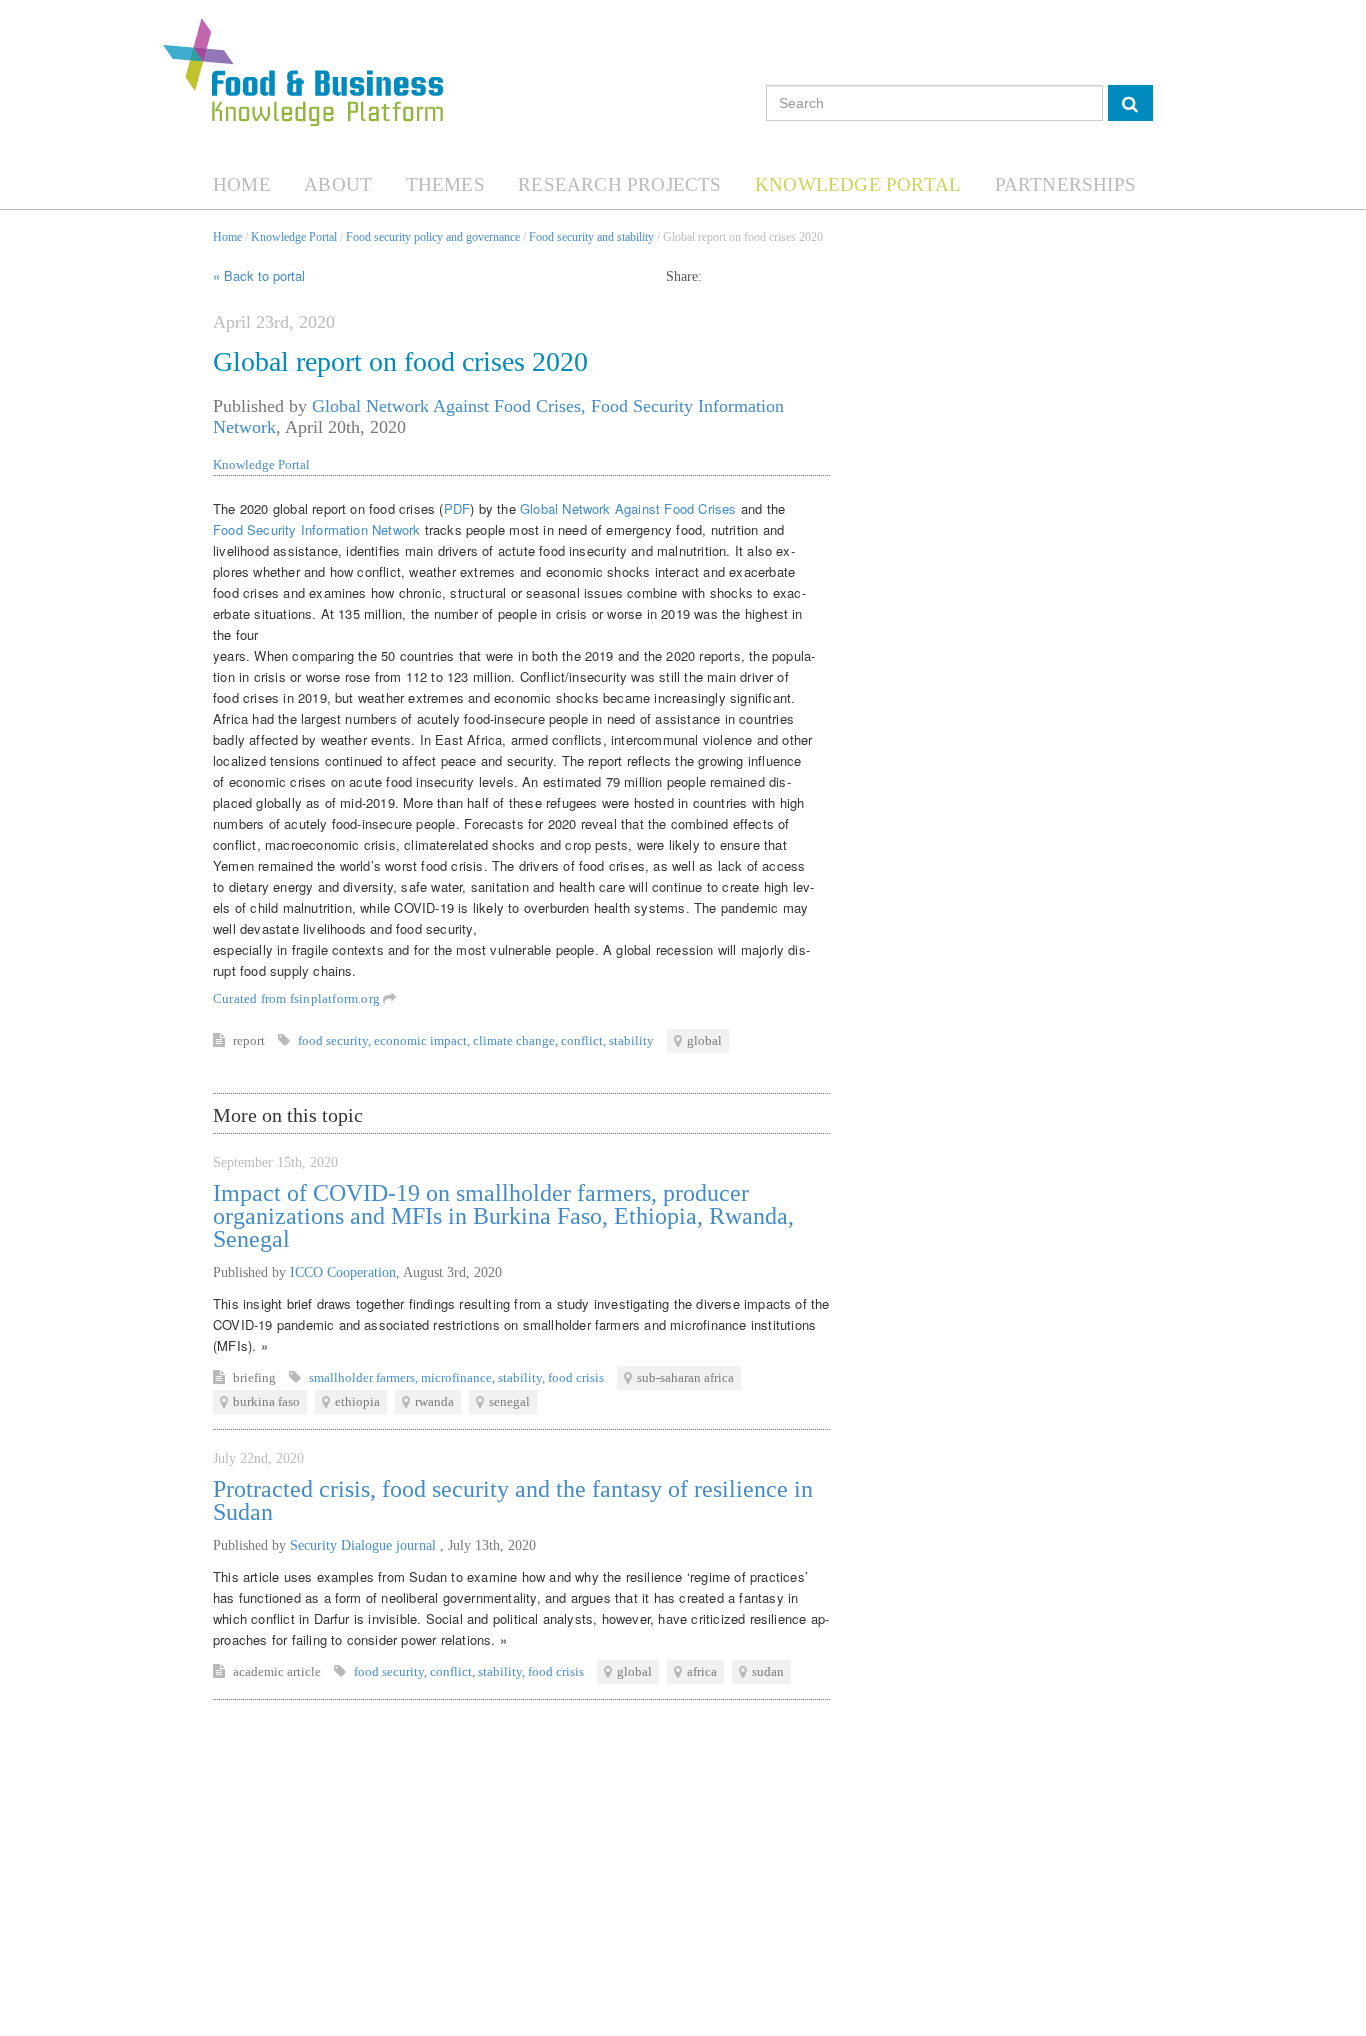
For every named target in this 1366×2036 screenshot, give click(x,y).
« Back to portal (259, 275)
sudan (768, 1671)
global (704, 1040)
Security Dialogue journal (365, 1545)
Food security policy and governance (433, 237)
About (338, 184)
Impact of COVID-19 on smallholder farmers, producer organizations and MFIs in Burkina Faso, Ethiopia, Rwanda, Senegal (503, 1216)
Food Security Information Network (316, 529)
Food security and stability (591, 237)
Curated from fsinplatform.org (298, 998)
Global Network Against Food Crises (626, 508)
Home (242, 184)
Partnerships (1065, 184)
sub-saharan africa (685, 1377)
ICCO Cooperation (343, 1272)
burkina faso (266, 1401)
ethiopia (357, 1401)
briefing (256, 1377)
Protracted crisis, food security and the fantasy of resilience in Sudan (513, 1500)
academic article (278, 1671)
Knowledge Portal (858, 184)
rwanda (434, 1401)
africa (702, 1671)
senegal (509, 1401)
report (250, 1040)
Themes (445, 184)
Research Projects (619, 184)
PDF (457, 508)
